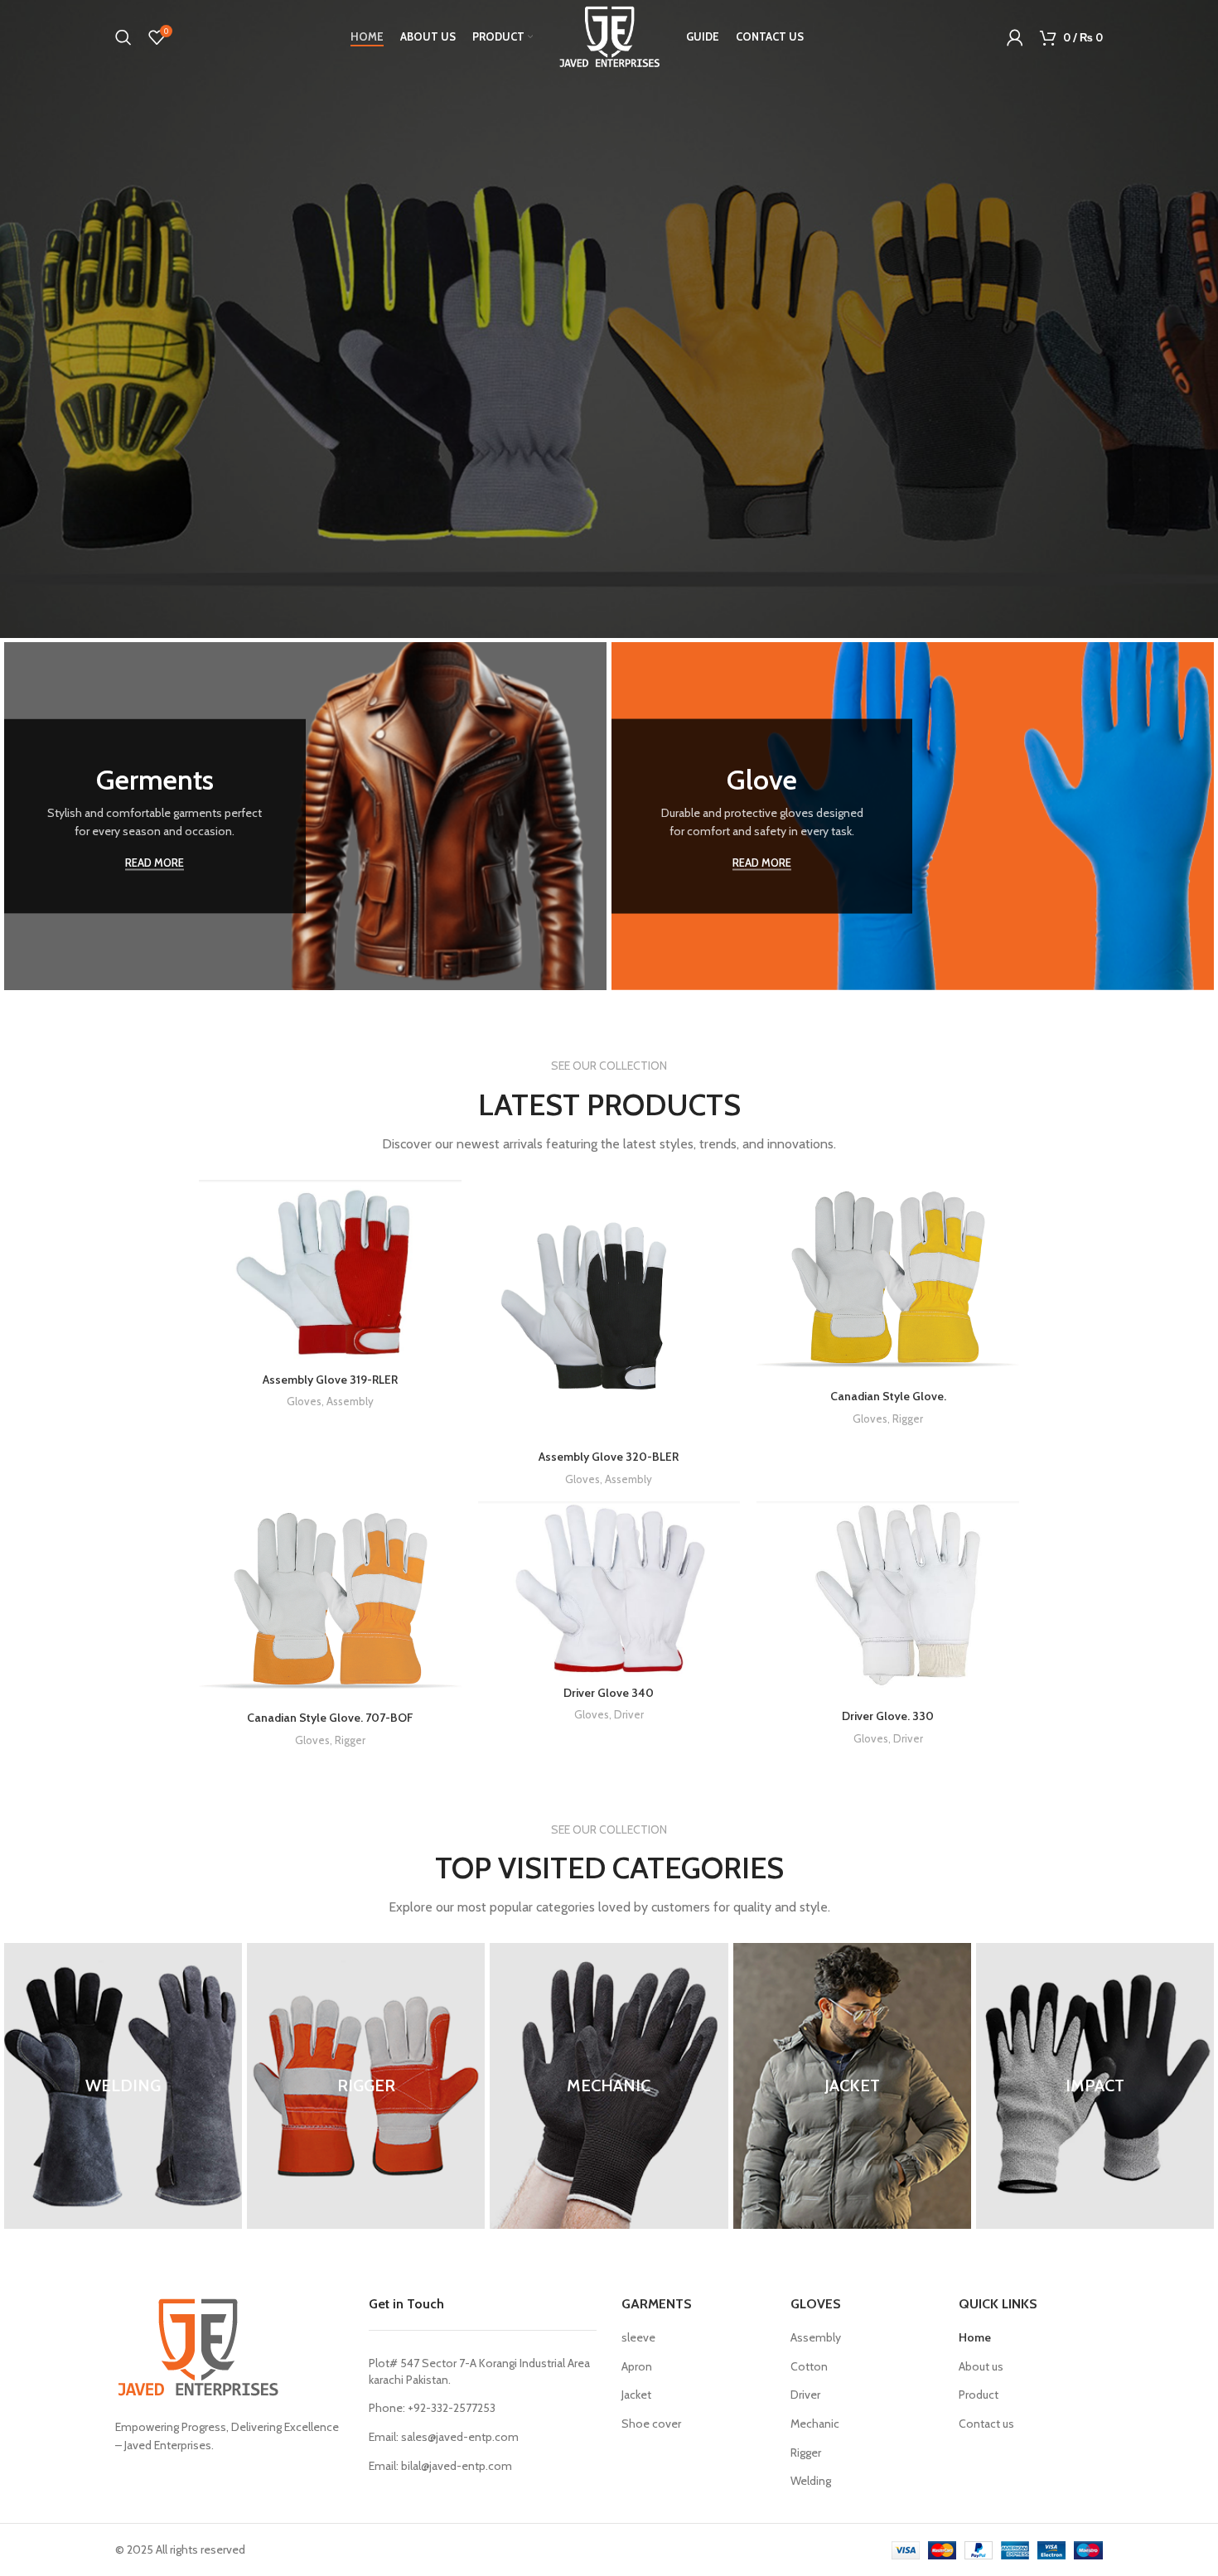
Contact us (986, 2424)
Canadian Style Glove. (888, 1396)
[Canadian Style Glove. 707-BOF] (330, 1602)
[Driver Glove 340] (609, 1590)
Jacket (636, 2395)
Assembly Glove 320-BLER (609, 1457)
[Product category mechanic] (609, 2086)
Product (979, 2395)
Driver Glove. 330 (888, 1716)
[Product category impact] (1095, 2086)
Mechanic (815, 2424)
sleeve (638, 2337)
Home (975, 2337)
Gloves (304, 1401)
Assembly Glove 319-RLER (330, 1380)
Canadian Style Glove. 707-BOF (330, 1718)
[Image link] (198, 2346)
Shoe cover (651, 2424)
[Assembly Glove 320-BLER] (609, 1311)
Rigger (908, 1418)
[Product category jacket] (852, 2086)
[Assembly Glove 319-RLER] (330, 1272)
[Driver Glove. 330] (888, 1602)
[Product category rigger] (366, 2086)
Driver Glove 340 (609, 1693)
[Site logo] (609, 36)
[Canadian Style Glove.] (888, 1281)
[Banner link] (305, 816)
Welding (811, 2481)
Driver (629, 1714)
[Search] (123, 37)
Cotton (809, 2366)
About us (981, 2366)
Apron (637, 2366)
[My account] (1015, 37)
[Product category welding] (123, 2086)
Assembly (350, 1401)
